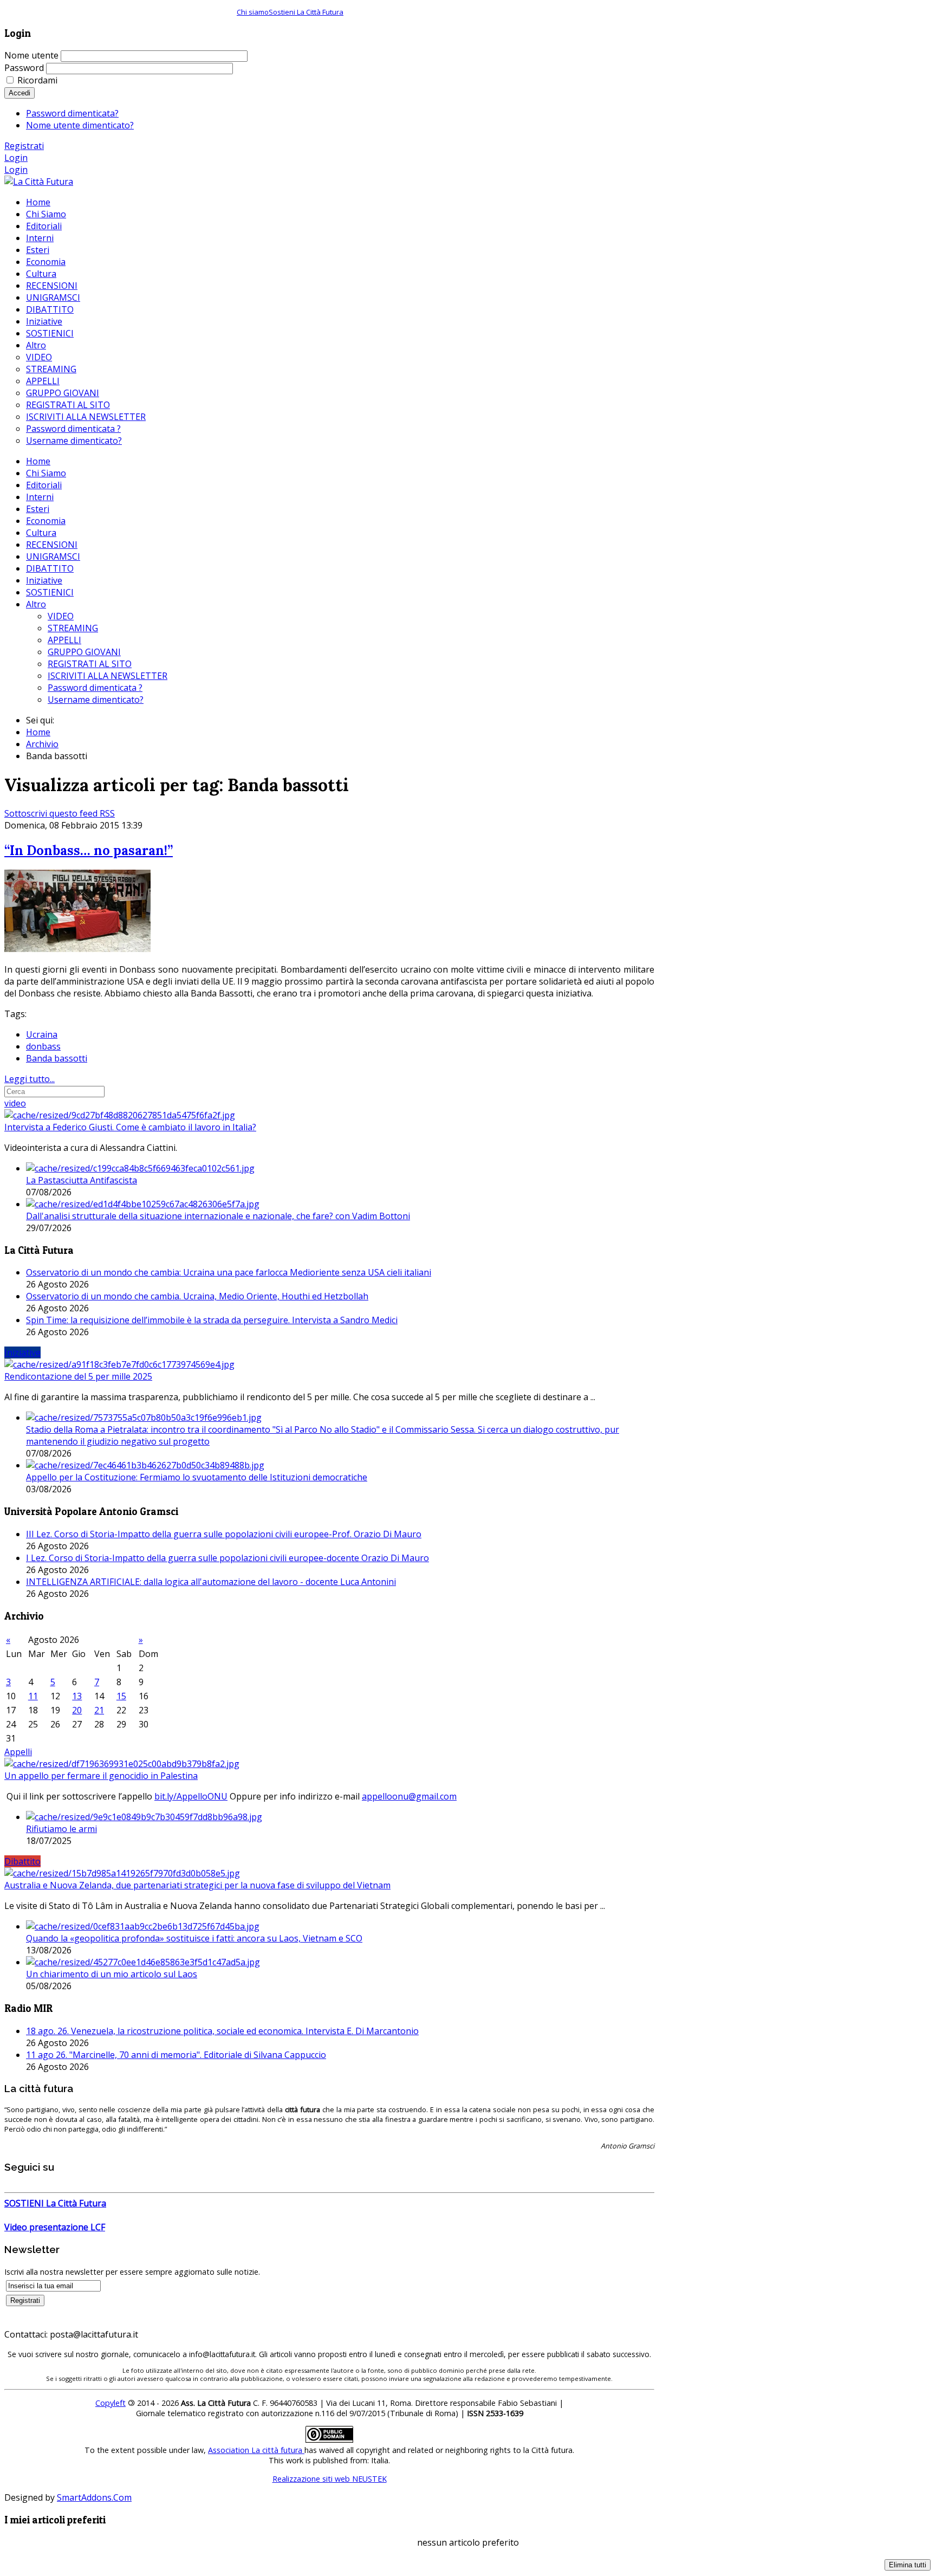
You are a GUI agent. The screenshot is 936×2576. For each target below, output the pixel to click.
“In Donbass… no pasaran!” (89, 850)
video (15, 1103)
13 (77, 1696)
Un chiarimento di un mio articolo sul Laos (112, 1974)
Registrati (24, 146)
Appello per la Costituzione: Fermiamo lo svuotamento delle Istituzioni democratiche (197, 1477)
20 (77, 1710)
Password (24, 68)
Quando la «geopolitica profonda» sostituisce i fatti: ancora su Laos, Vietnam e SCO (194, 1938)
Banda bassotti (57, 1058)
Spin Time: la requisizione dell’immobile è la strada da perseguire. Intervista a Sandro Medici (212, 1320)
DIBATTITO (50, 568)
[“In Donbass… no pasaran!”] (77, 949)
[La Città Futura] (39, 182)
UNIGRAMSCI (53, 556)
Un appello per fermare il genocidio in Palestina (101, 1776)
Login (16, 158)
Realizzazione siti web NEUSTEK (330, 2479)
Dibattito (22, 1861)
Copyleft (110, 2403)
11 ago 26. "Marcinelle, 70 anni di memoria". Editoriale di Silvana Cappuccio (176, 2055)
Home (38, 461)
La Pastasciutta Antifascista (82, 1180)
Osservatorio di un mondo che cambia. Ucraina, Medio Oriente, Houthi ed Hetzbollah (197, 1296)
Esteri (38, 509)
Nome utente (31, 55)
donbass (43, 1046)
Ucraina (42, 1034)
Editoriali (44, 485)
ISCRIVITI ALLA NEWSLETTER (108, 676)
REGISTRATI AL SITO (90, 664)
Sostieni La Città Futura (306, 12)
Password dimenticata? (72, 113)
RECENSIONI (52, 545)
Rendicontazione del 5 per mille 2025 (78, 1376)
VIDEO (61, 616)
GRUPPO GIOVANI (84, 652)
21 (99, 1710)
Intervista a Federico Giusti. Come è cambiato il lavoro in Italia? (130, 1127)
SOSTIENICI (50, 592)
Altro (36, 604)
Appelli (18, 1752)
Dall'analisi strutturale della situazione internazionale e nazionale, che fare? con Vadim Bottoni (218, 1216)
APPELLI (64, 640)
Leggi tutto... (30, 1079)
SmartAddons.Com (94, 2497)
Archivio (42, 744)
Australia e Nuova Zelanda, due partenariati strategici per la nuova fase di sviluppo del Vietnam (197, 1885)
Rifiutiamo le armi (61, 1829)
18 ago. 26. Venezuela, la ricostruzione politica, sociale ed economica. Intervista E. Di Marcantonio (222, 2031)
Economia (46, 521)
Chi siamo (253, 12)
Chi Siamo (46, 473)
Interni (40, 497)
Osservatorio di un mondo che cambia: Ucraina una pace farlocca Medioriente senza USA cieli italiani (229, 1272)
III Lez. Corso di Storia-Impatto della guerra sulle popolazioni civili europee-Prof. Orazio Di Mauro (224, 1534)
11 (33, 1696)
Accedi (19, 93)
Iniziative (44, 580)
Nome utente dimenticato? (80, 125)
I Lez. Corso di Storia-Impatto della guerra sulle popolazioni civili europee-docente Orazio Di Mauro (227, 1558)
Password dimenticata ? (95, 688)
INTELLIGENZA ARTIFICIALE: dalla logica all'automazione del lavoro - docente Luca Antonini (211, 1582)
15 (121, 1696)
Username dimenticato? (96, 700)
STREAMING (73, 628)
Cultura (41, 533)
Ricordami (37, 80)
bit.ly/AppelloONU (191, 1796)
